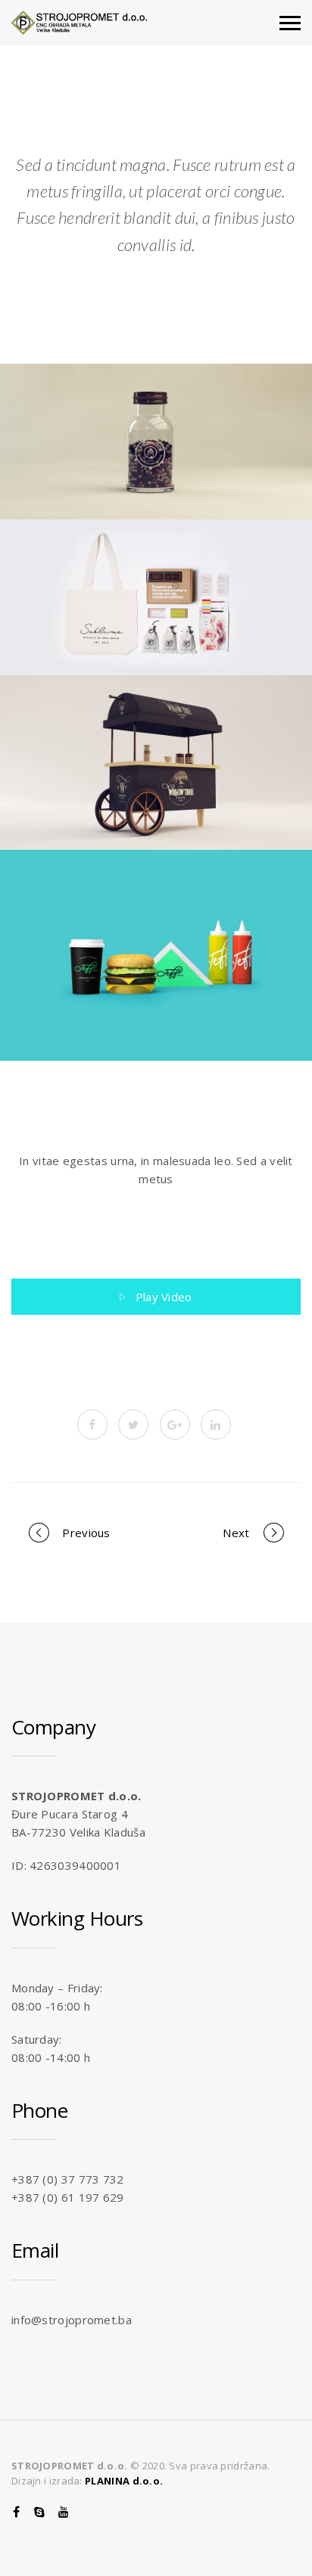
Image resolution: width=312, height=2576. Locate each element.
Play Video (164, 1297)
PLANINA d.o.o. (124, 2481)
